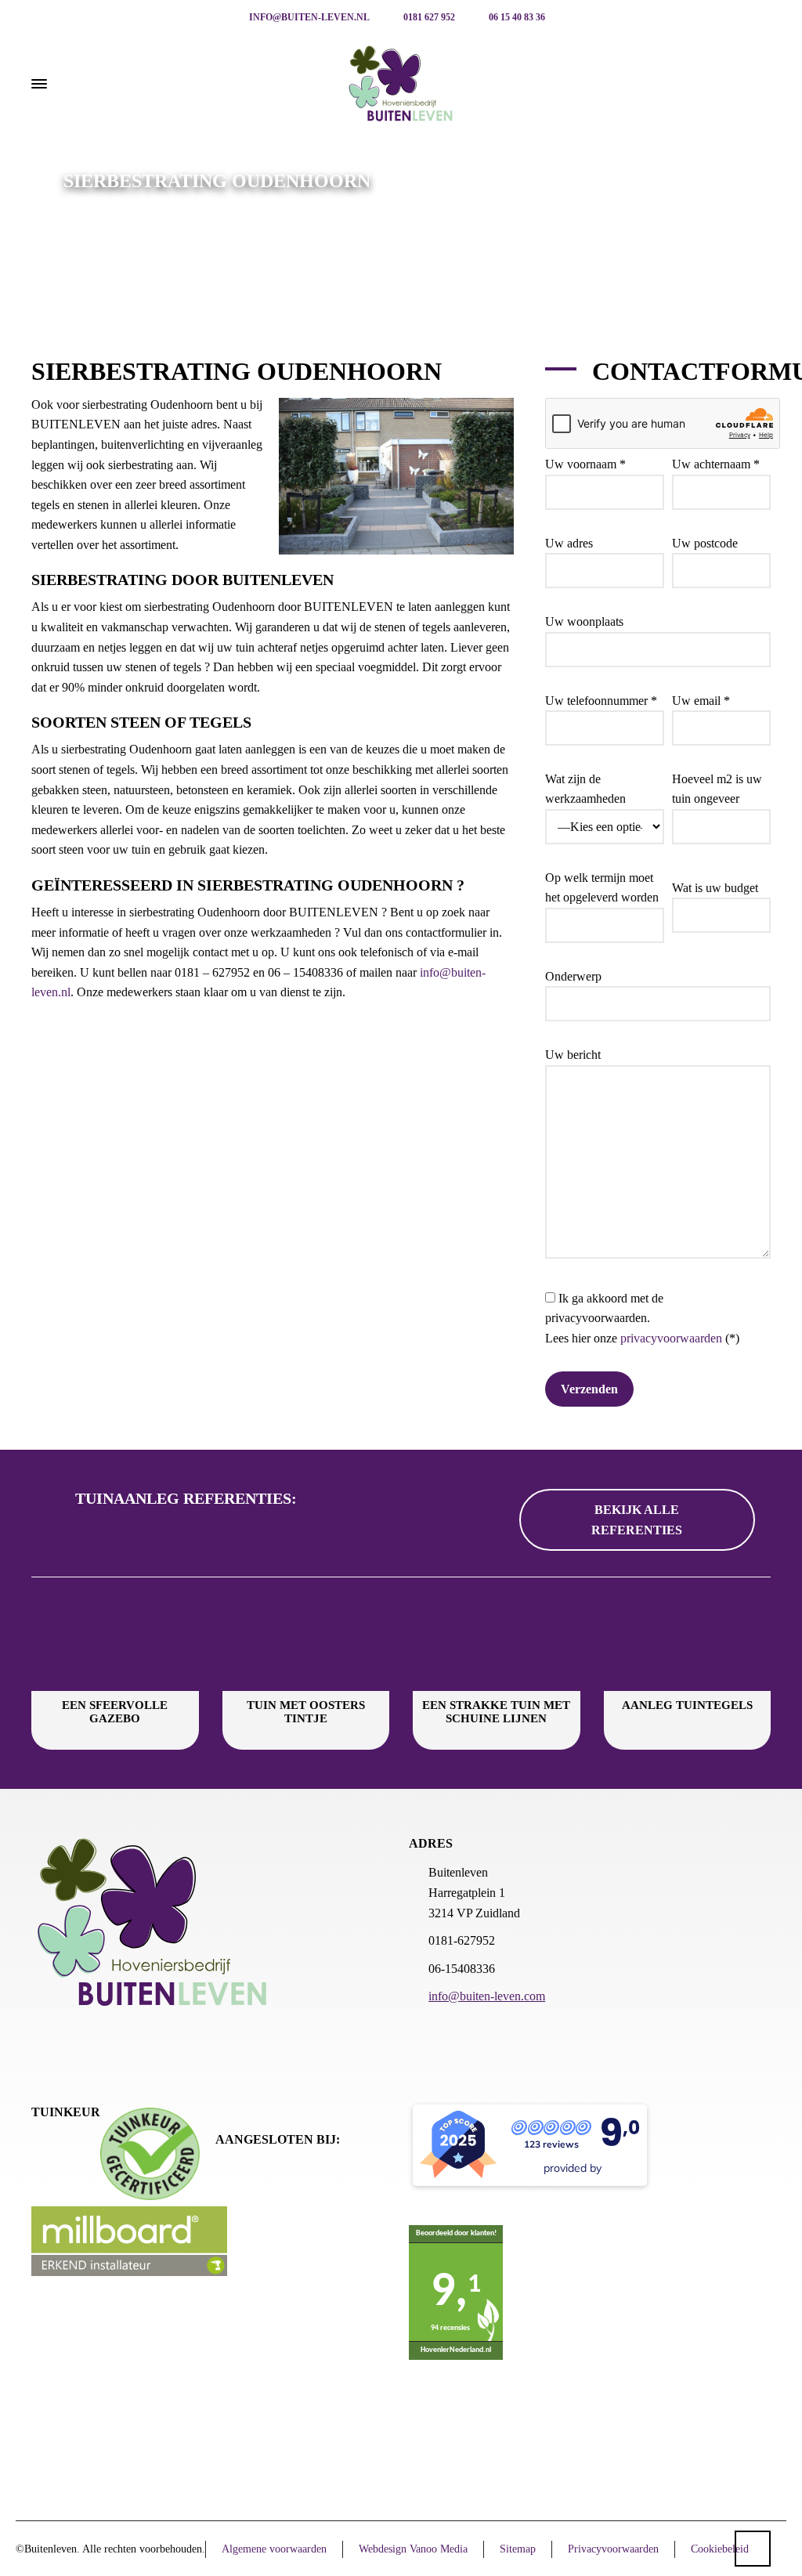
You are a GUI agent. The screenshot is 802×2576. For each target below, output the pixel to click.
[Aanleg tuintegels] (688, 1644)
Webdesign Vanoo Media (413, 2549)
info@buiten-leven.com (487, 1996)
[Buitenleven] (401, 84)
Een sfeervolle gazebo (115, 1712)
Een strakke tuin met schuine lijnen (496, 1712)
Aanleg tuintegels (687, 1705)
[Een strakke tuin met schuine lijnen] (497, 1644)
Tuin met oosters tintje (306, 1712)
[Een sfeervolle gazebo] (115, 1644)
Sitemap (518, 2549)
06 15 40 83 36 (516, 17)
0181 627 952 (428, 17)
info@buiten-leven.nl (308, 17)
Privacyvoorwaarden (613, 2549)
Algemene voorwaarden (274, 2549)
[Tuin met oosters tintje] (306, 1644)
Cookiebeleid (720, 2549)
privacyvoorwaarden (671, 1338)
